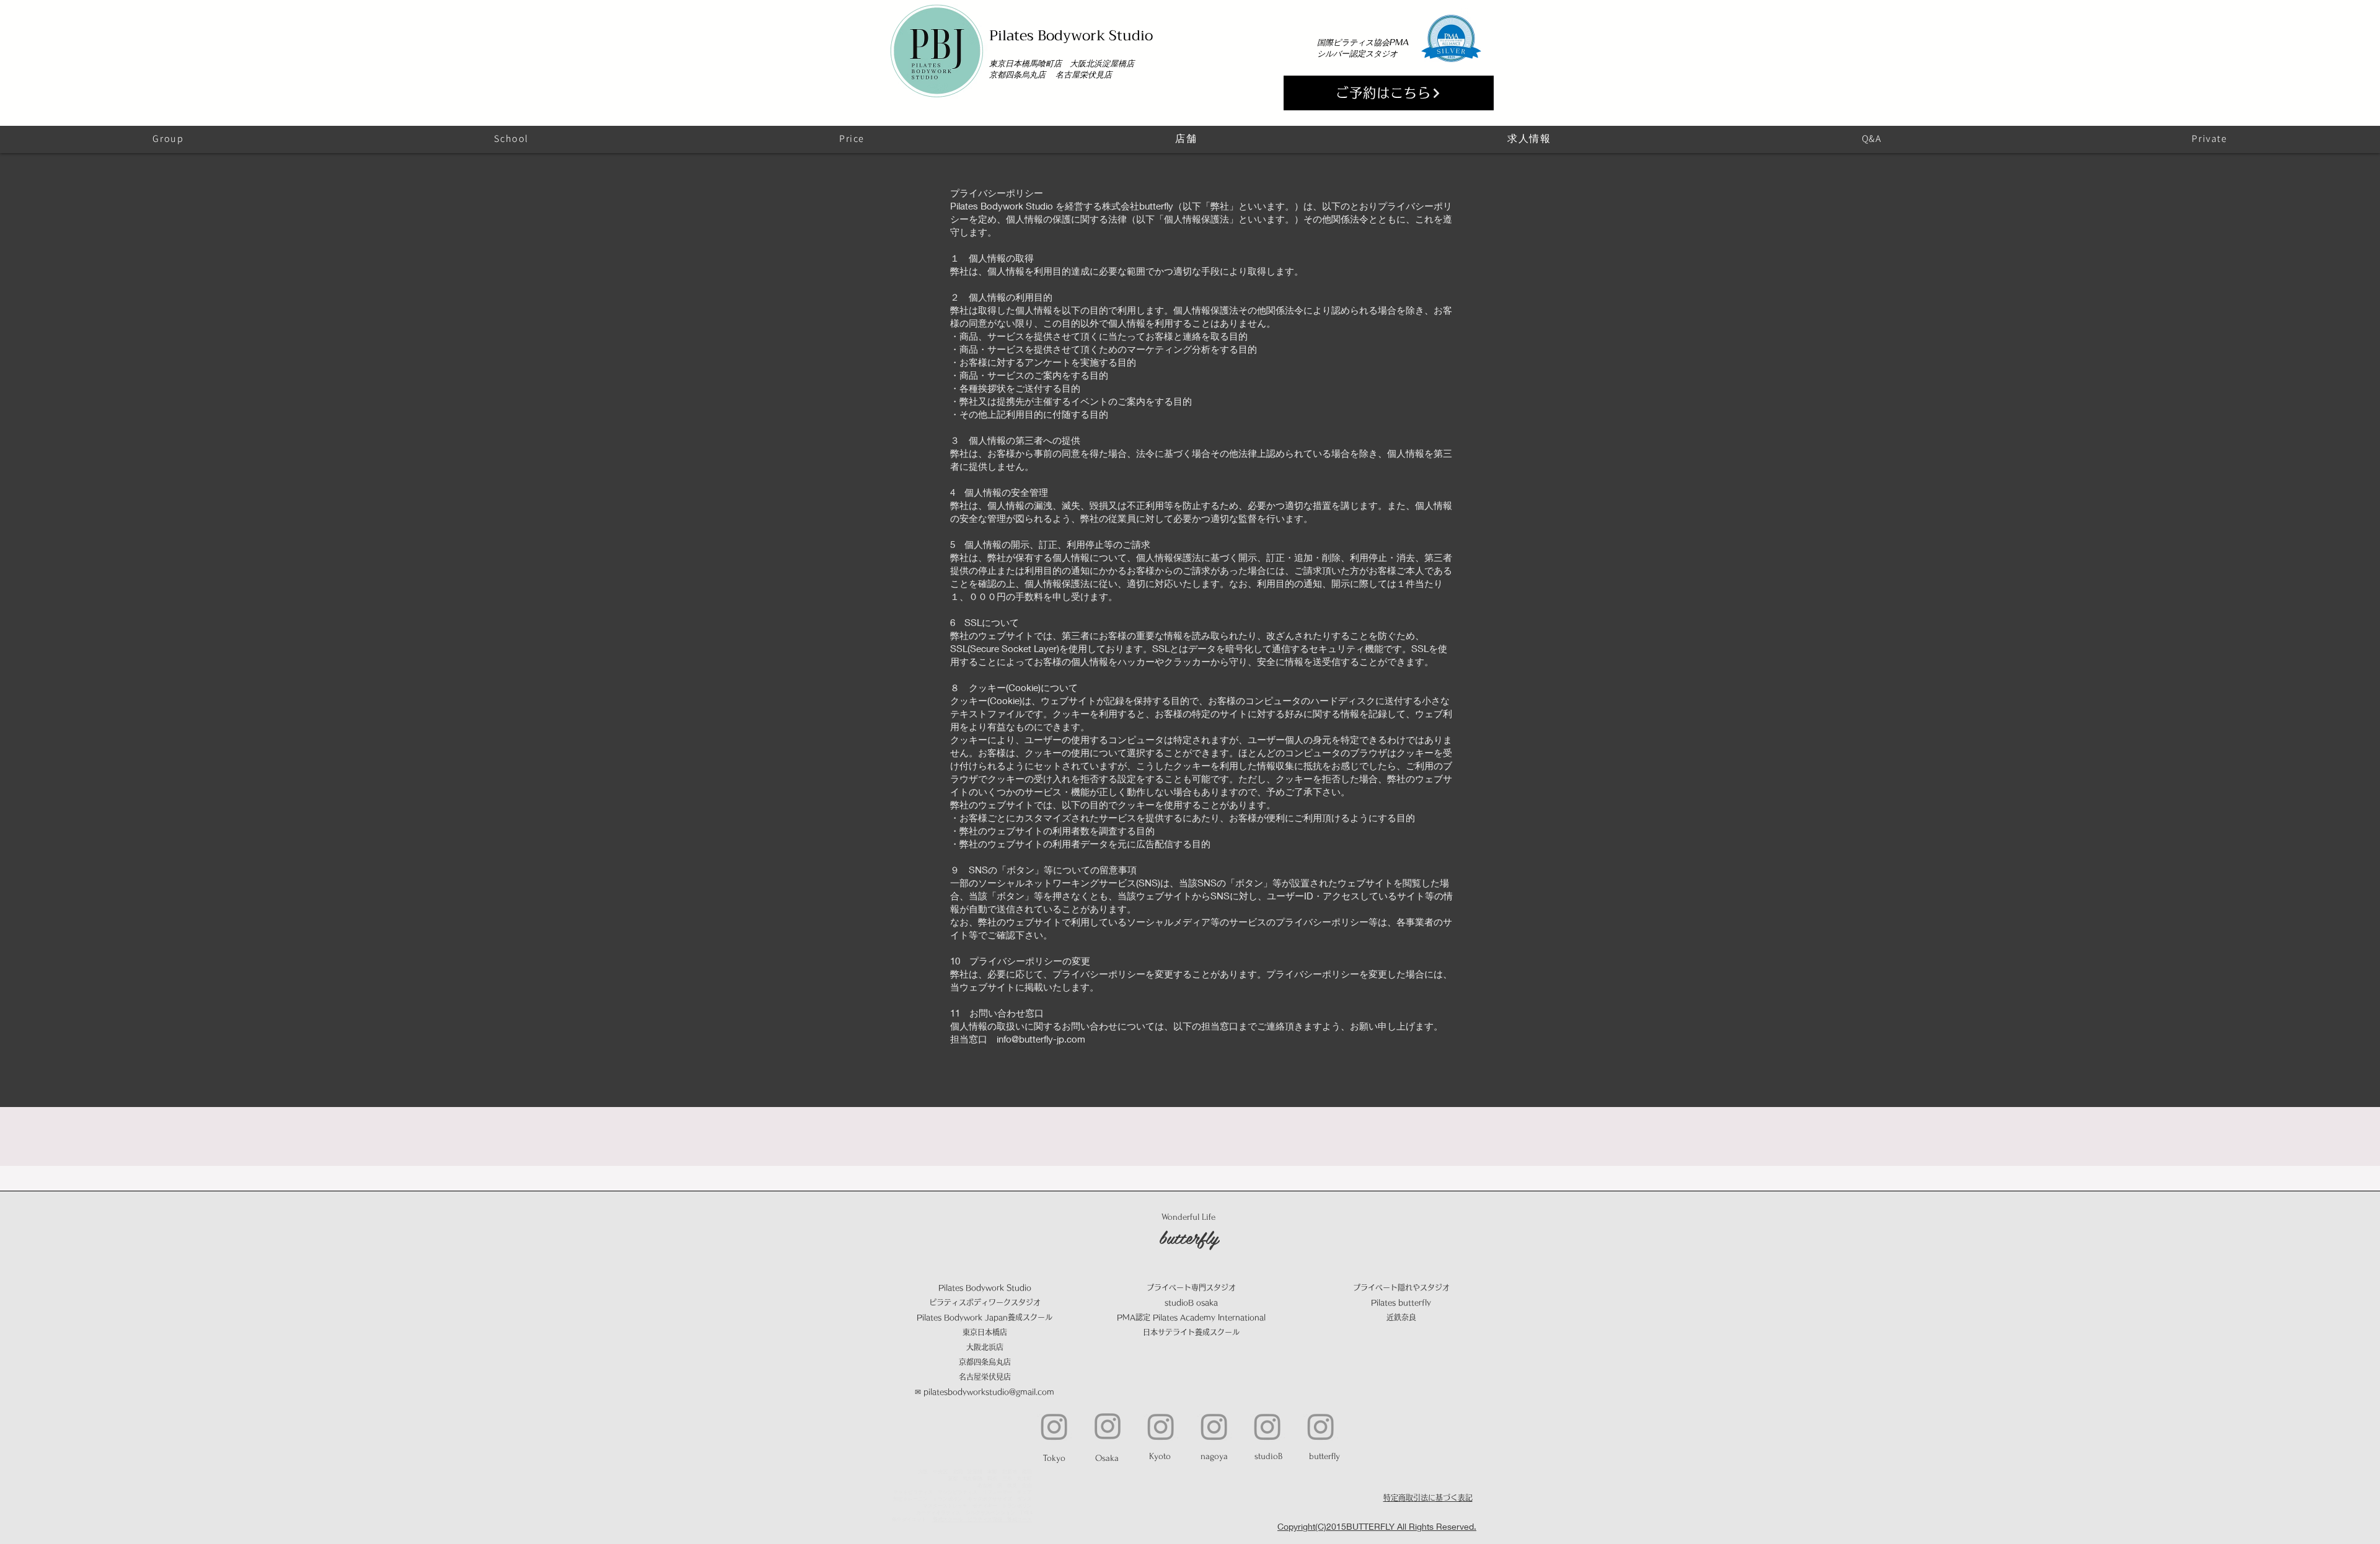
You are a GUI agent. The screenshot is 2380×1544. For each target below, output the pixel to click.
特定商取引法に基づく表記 (1428, 1498)
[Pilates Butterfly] (1321, 1426)
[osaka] (1108, 1426)
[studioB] (1267, 1426)
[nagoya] (1214, 1426)
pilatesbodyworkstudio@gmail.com (989, 1392)
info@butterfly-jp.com (1041, 1039)
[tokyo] (1054, 1426)
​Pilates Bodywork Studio (1071, 35)
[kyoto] (1161, 1426)
